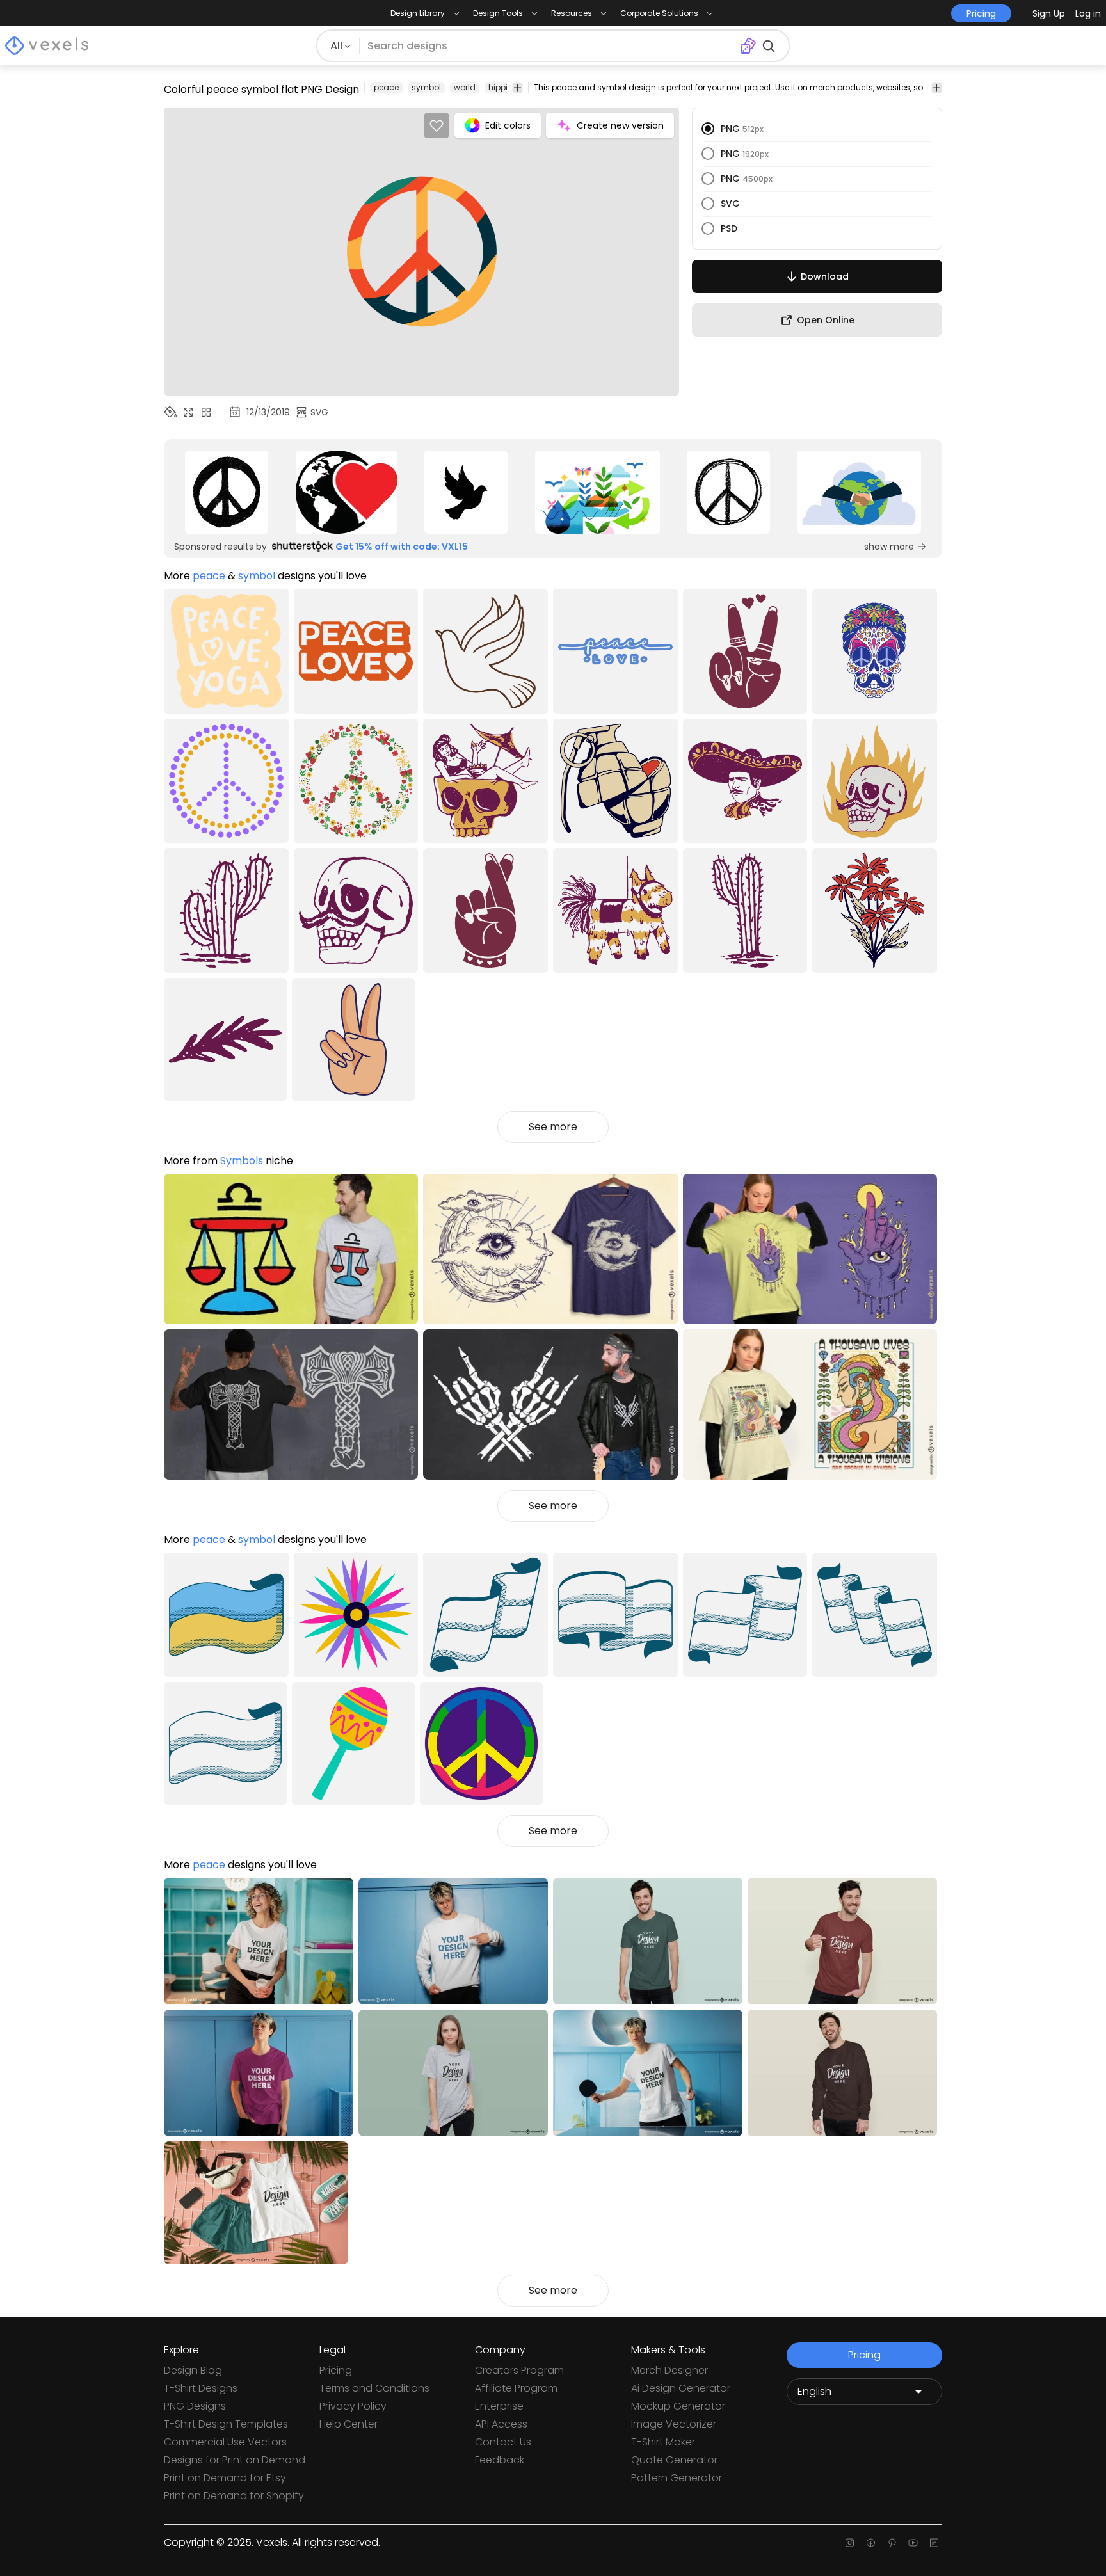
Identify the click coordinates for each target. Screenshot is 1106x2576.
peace (386, 87)
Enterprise (499, 2406)
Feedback (500, 2460)
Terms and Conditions (374, 2388)
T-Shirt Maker (663, 2442)
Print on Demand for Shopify (234, 2496)
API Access (501, 2424)
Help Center (349, 2424)
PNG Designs (195, 2406)
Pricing (336, 2370)
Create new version (620, 125)
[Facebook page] (871, 2543)
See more (553, 1127)
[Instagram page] (850, 2543)
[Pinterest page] (892, 2543)
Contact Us (503, 2442)
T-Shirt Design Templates (226, 2424)
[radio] (708, 129)
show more (889, 547)
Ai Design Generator (681, 2388)
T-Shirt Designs (201, 2388)
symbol (426, 87)
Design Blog (193, 2370)
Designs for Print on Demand (235, 2460)
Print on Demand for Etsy (225, 2478)
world (465, 87)
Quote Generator (674, 2460)
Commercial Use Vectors (225, 2442)
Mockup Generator (678, 2406)
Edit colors (508, 125)
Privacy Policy (353, 2406)
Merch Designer (669, 2370)
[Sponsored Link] (227, 492)
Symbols (242, 1161)
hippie (500, 87)
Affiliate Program (516, 2388)
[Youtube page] (913, 2543)
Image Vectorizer (674, 2424)
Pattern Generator (677, 2478)
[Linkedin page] (934, 2543)
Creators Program (519, 2370)
